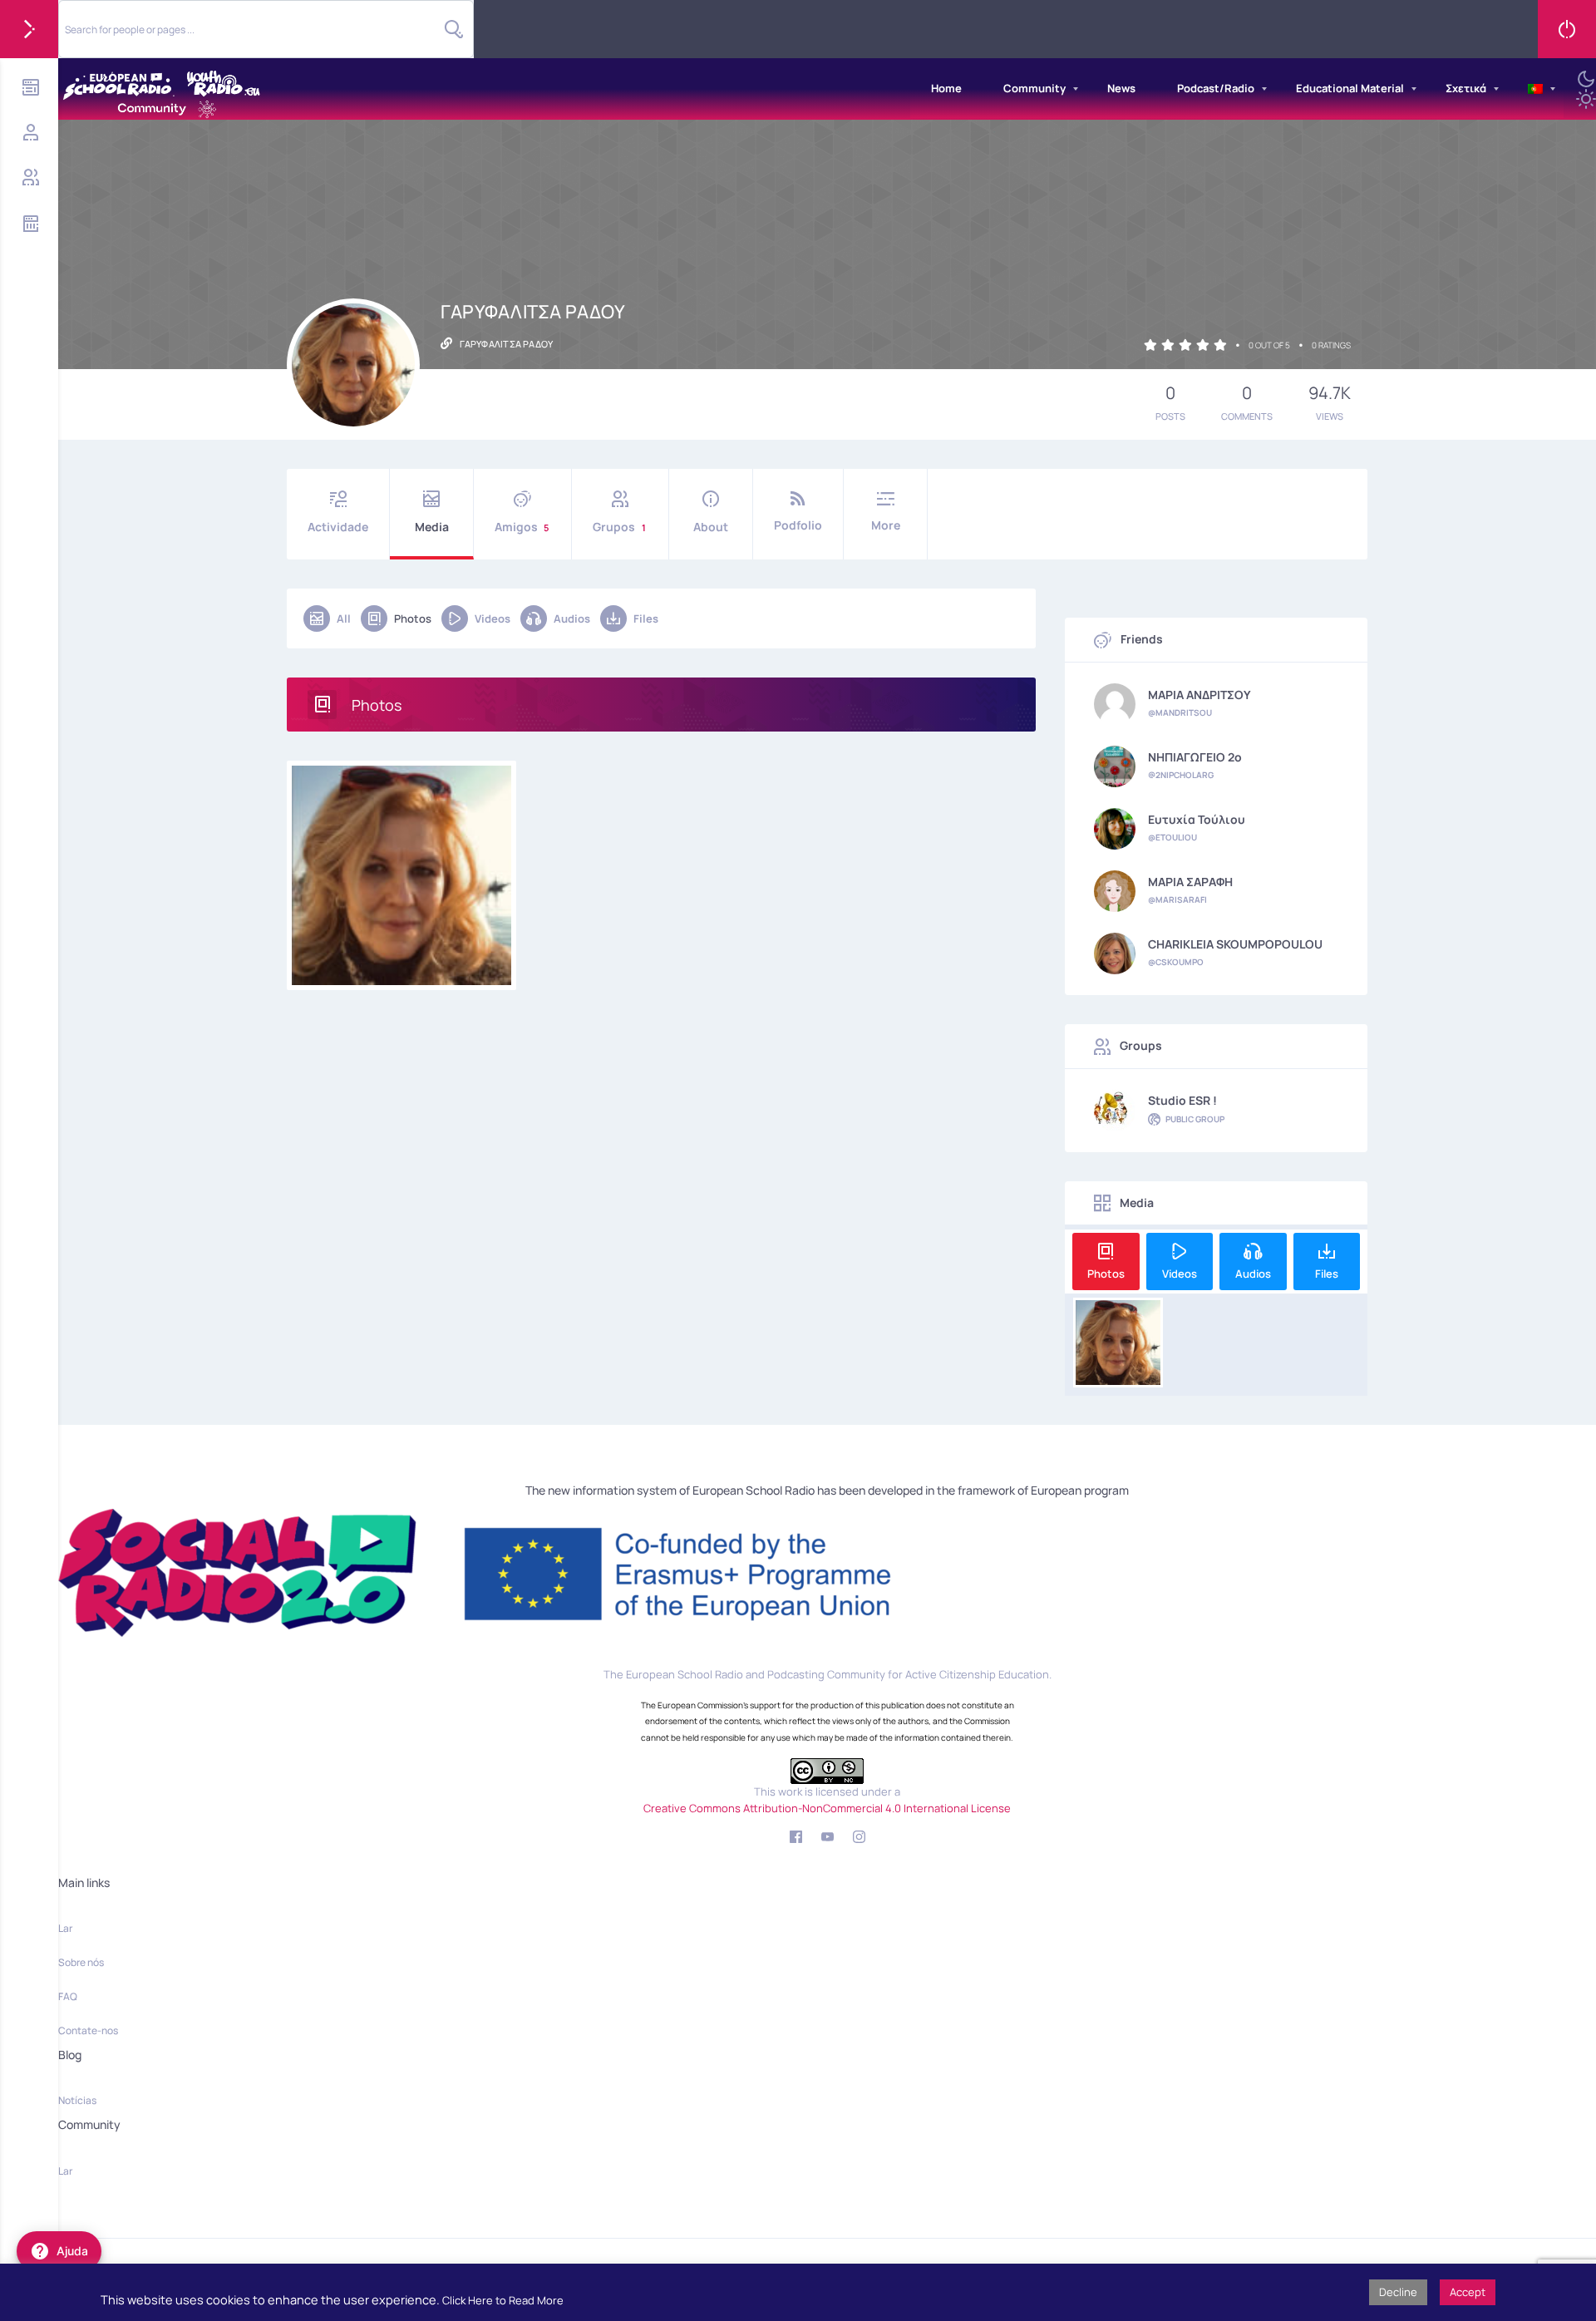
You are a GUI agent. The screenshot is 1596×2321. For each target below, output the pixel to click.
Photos (413, 618)
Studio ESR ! (1182, 1101)
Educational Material (1350, 88)
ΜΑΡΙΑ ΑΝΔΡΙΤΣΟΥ (1199, 695)
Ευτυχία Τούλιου (1197, 820)
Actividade (338, 527)
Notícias (77, 2100)
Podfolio (798, 525)
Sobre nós (81, 1962)
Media (432, 527)
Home (946, 88)
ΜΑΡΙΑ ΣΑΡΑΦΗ (1190, 882)
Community (1034, 88)
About (711, 527)
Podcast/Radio (1216, 88)
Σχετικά (1466, 88)
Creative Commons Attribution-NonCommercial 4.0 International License (827, 1808)
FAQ (68, 1996)
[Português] (1535, 89)
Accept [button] (1468, 2292)
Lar (65, 1928)
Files (646, 618)
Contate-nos (88, 2030)
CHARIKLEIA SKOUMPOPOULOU (1235, 944)
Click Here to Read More (503, 2300)
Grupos (619, 527)
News (1121, 88)
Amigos (522, 527)
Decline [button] (1398, 2292)
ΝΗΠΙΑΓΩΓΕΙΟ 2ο (1195, 757)
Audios (572, 618)
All (344, 618)
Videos (493, 618)
